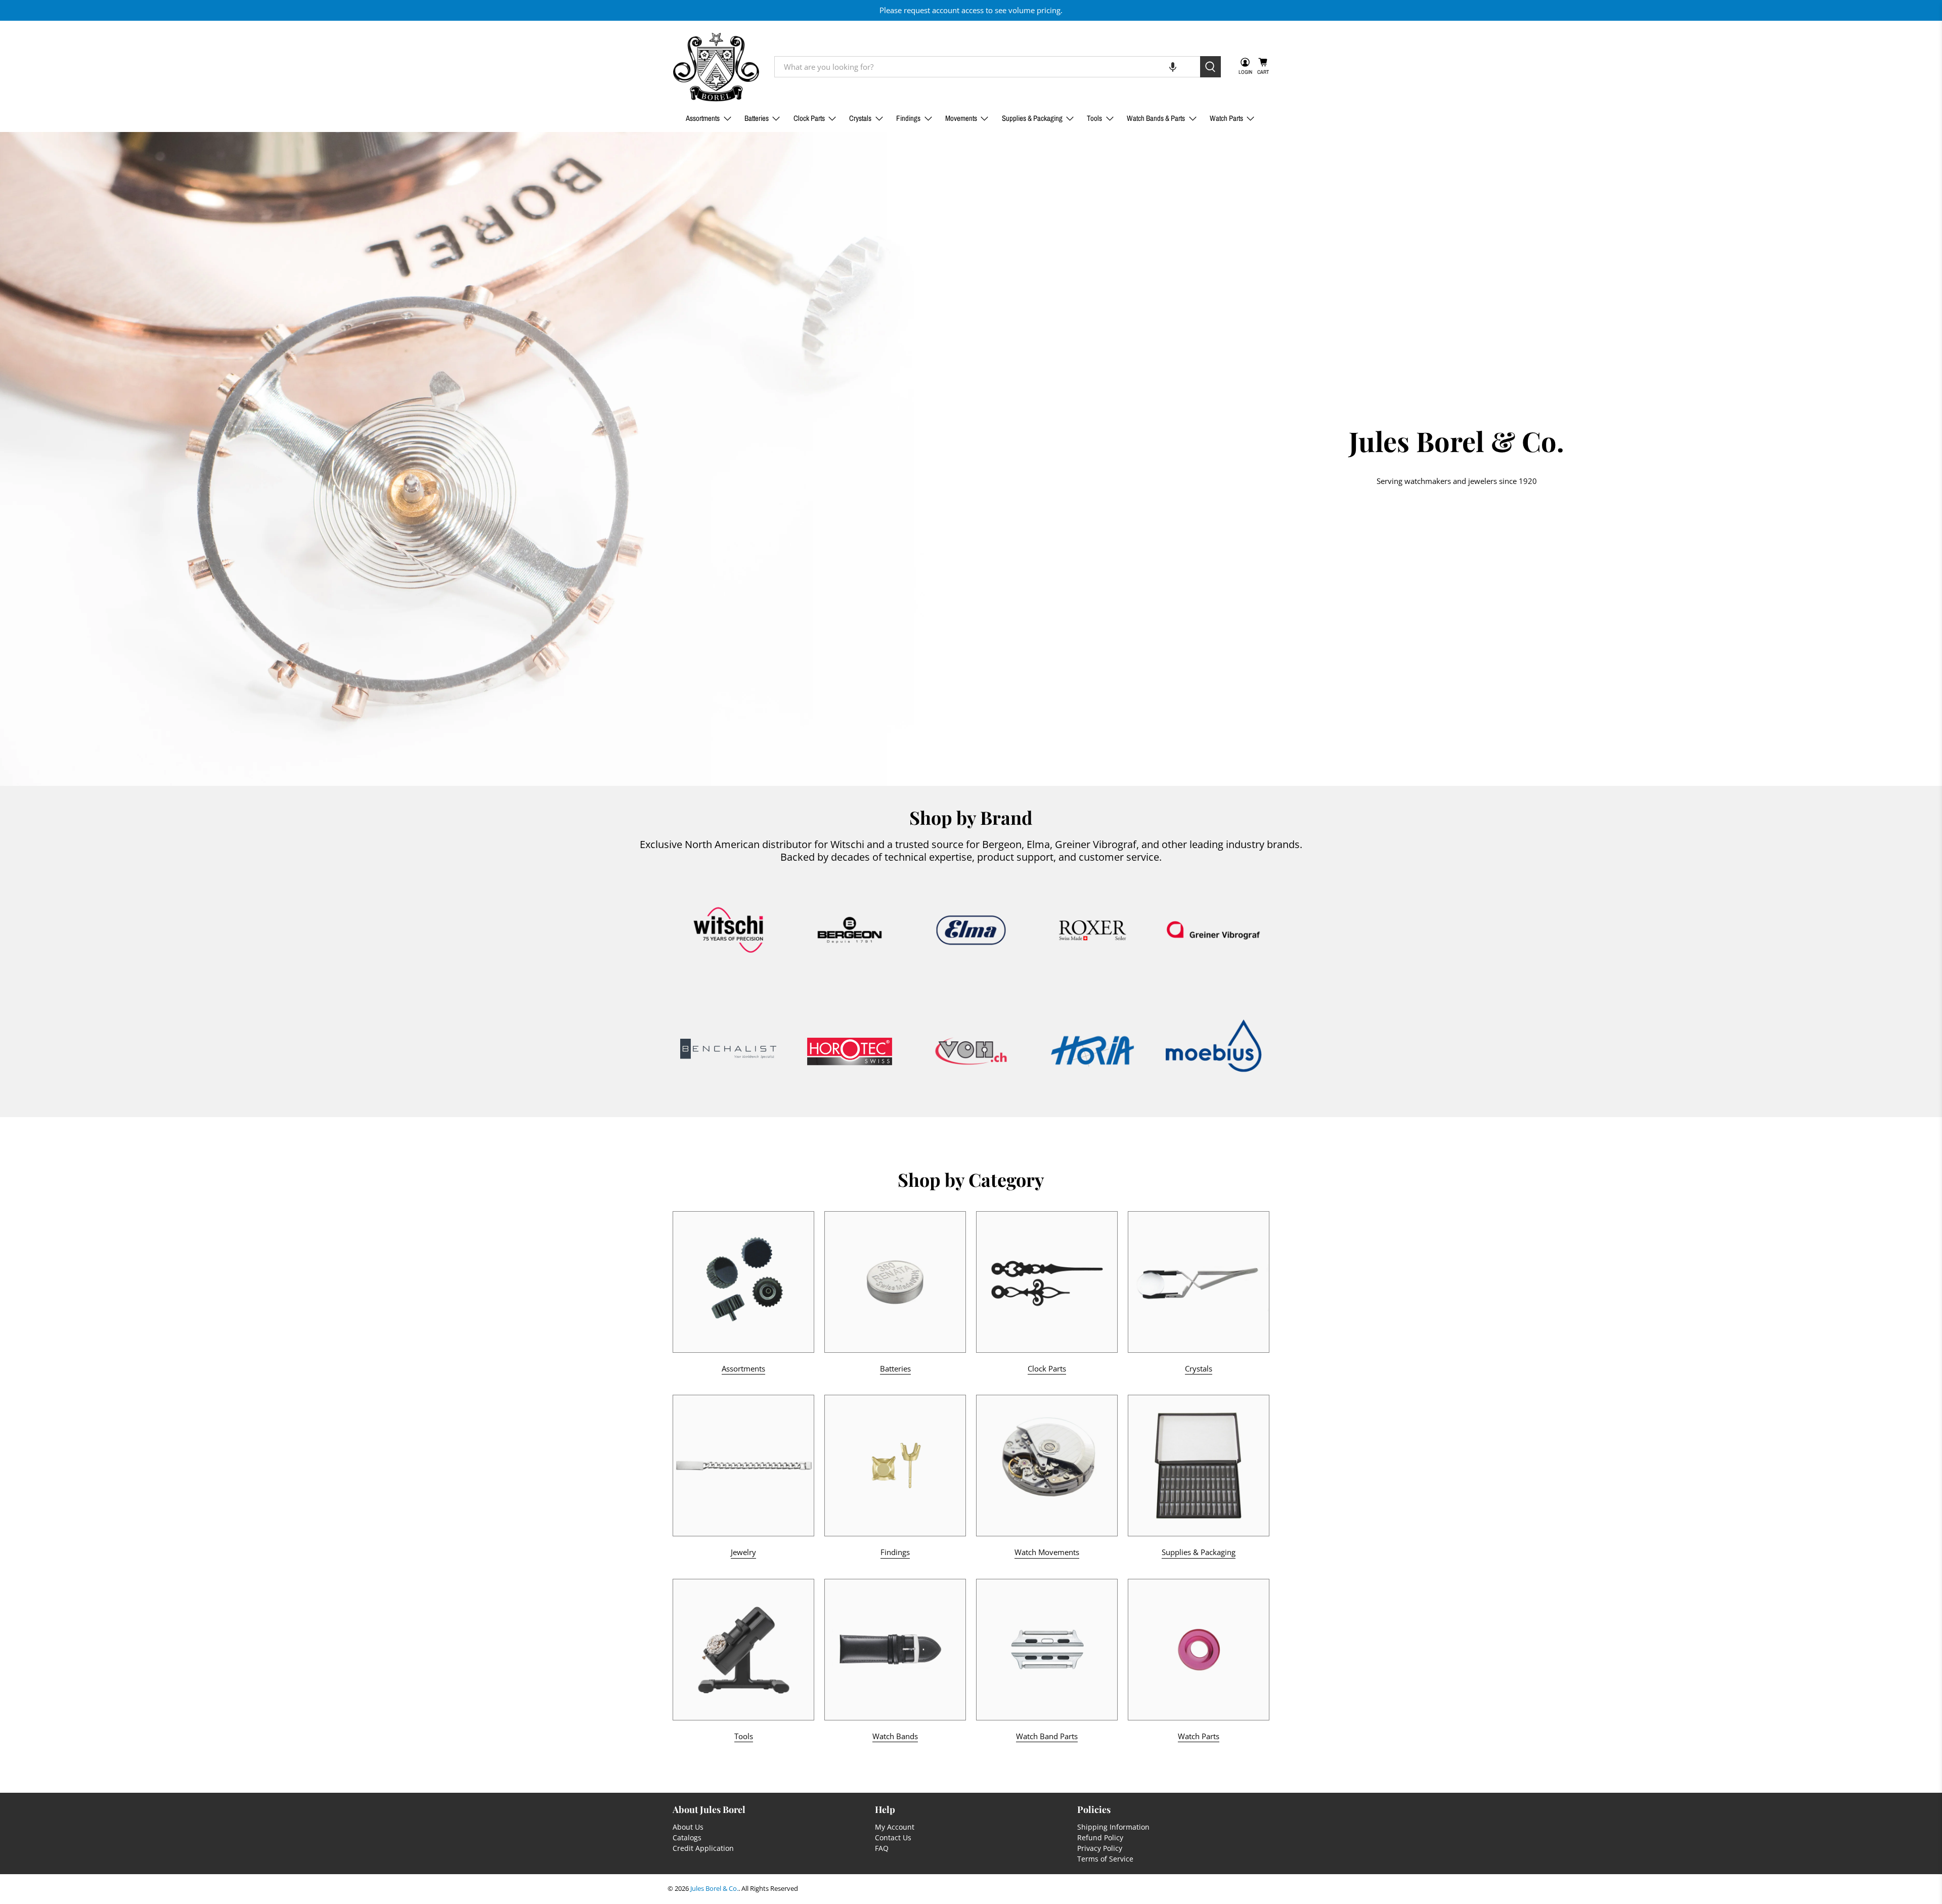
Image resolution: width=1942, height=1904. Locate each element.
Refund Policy (1100, 1837)
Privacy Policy (1100, 1848)
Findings (908, 118)
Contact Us (893, 1837)
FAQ (882, 1848)
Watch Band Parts (1047, 1736)
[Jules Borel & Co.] (716, 67)
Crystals (860, 118)
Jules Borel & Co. (714, 1889)
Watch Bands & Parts (1156, 118)
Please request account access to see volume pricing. (971, 10)
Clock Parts (809, 118)
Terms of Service (1105, 1859)
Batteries (757, 118)
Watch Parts (1226, 118)
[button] (1173, 67)
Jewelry (743, 1552)
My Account (895, 1827)
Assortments (703, 118)
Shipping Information (1113, 1827)
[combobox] (987, 67)
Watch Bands (895, 1736)
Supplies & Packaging (1032, 118)
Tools (1094, 118)
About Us (688, 1827)
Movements (961, 118)
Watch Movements (1047, 1552)
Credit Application (703, 1848)
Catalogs (687, 1837)
